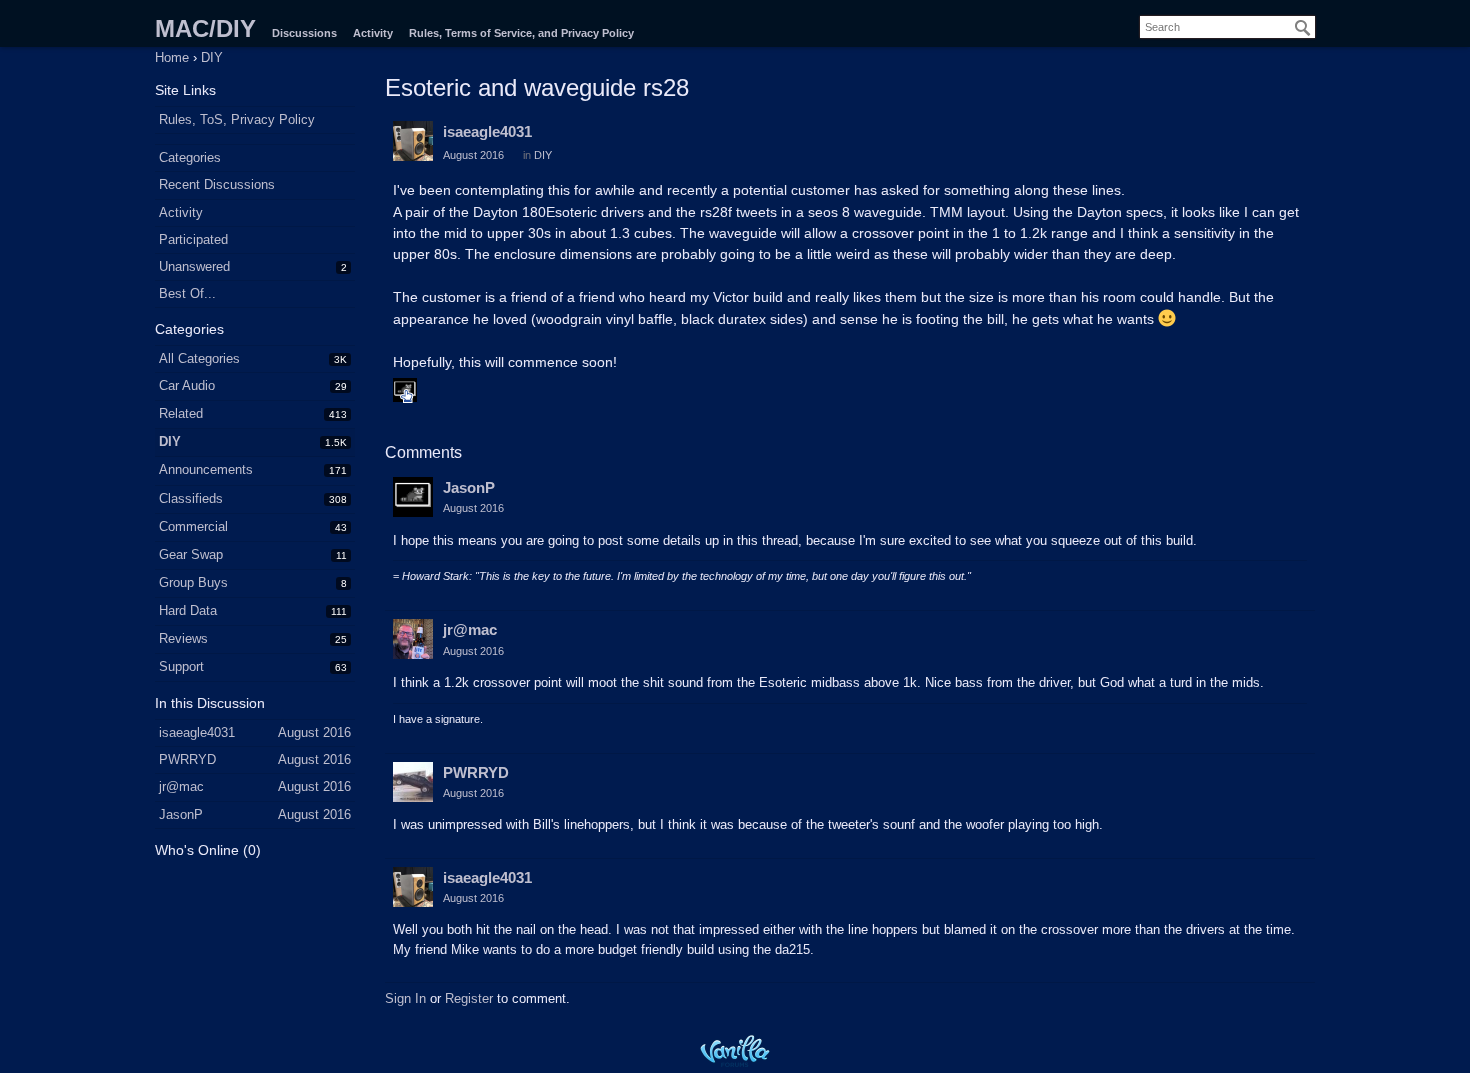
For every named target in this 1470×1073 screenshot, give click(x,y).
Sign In (405, 998)
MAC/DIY (205, 28)
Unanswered (194, 266)
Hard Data (188, 610)
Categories (190, 157)
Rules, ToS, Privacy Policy (237, 119)
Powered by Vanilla (735, 1050)
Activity (373, 33)
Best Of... (187, 293)
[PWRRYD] (413, 782)
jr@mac (470, 629)
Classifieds (191, 498)
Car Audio (187, 385)
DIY (170, 441)
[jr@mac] (413, 639)
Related (181, 413)
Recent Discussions (217, 184)
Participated (193, 239)
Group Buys (193, 582)
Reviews (183, 638)
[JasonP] (413, 497)
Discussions (304, 33)
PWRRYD (476, 772)
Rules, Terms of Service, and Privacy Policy (521, 33)
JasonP (469, 487)
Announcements (206, 469)
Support (181, 666)
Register (469, 998)
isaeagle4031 (487, 131)
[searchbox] (1227, 27)
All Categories (199, 358)
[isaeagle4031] (413, 141)
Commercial (193, 526)
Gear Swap (191, 554)
